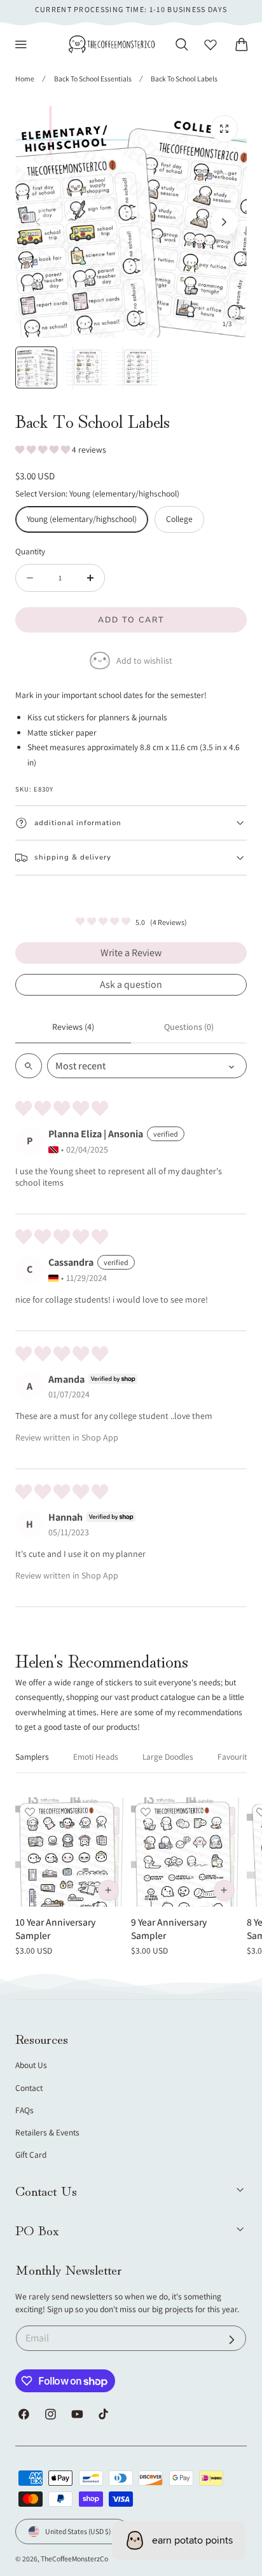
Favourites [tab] (236, 1757)
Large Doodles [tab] (168, 1757)
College (179, 519)
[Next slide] (224, 222)
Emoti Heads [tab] (96, 1757)
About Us (31, 2065)
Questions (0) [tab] (189, 1027)
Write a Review (131, 953)
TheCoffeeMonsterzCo (74, 2559)
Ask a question (131, 984)
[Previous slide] (38, 222)
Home (25, 79)
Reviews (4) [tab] (73, 1027)
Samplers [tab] (32, 1757)
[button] (21, 45)
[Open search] (29, 1066)
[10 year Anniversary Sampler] (70, 1852)
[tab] (36, 367)
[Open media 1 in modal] (224, 129)
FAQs (24, 2110)
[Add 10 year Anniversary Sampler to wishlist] (30, 1812)
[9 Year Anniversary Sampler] (186, 1852)
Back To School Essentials (93, 79)
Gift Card (31, 2155)
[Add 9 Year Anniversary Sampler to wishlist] (146, 1812)
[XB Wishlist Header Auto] (210, 45)
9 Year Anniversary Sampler (169, 1929)
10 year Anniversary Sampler (55, 1929)
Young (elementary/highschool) (82, 519)
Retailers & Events (47, 2132)
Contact (29, 2088)
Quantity (30, 551)
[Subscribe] (232, 2340)
